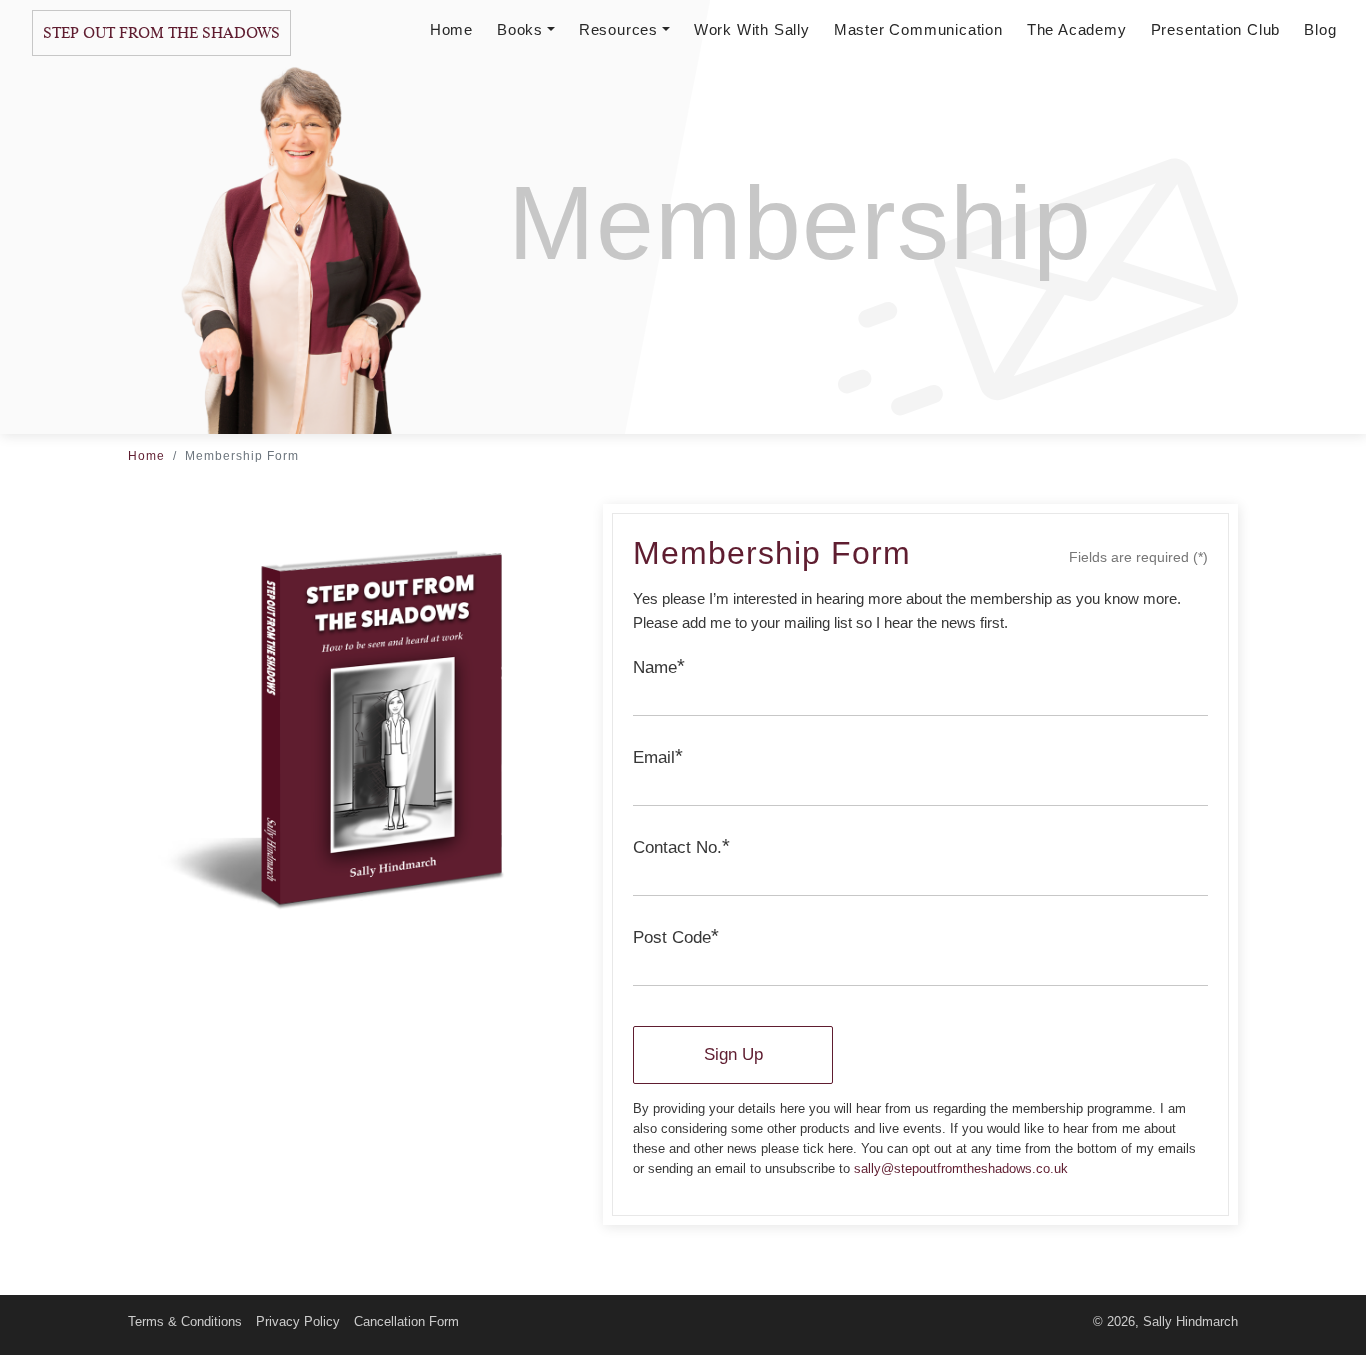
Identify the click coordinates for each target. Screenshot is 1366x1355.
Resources (618, 29)
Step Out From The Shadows (161, 33)
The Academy (1077, 29)
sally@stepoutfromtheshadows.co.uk (961, 1168)
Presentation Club (1216, 29)
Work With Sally (752, 29)
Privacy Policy (298, 1321)
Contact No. (681, 846)
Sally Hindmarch (1190, 1321)
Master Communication (918, 29)
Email (658, 756)
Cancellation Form (406, 1321)
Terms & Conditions (185, 1321)
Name (659, 666)
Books (520, 29)
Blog (1320, 29)
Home (451, 29)
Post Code (676, 936)
